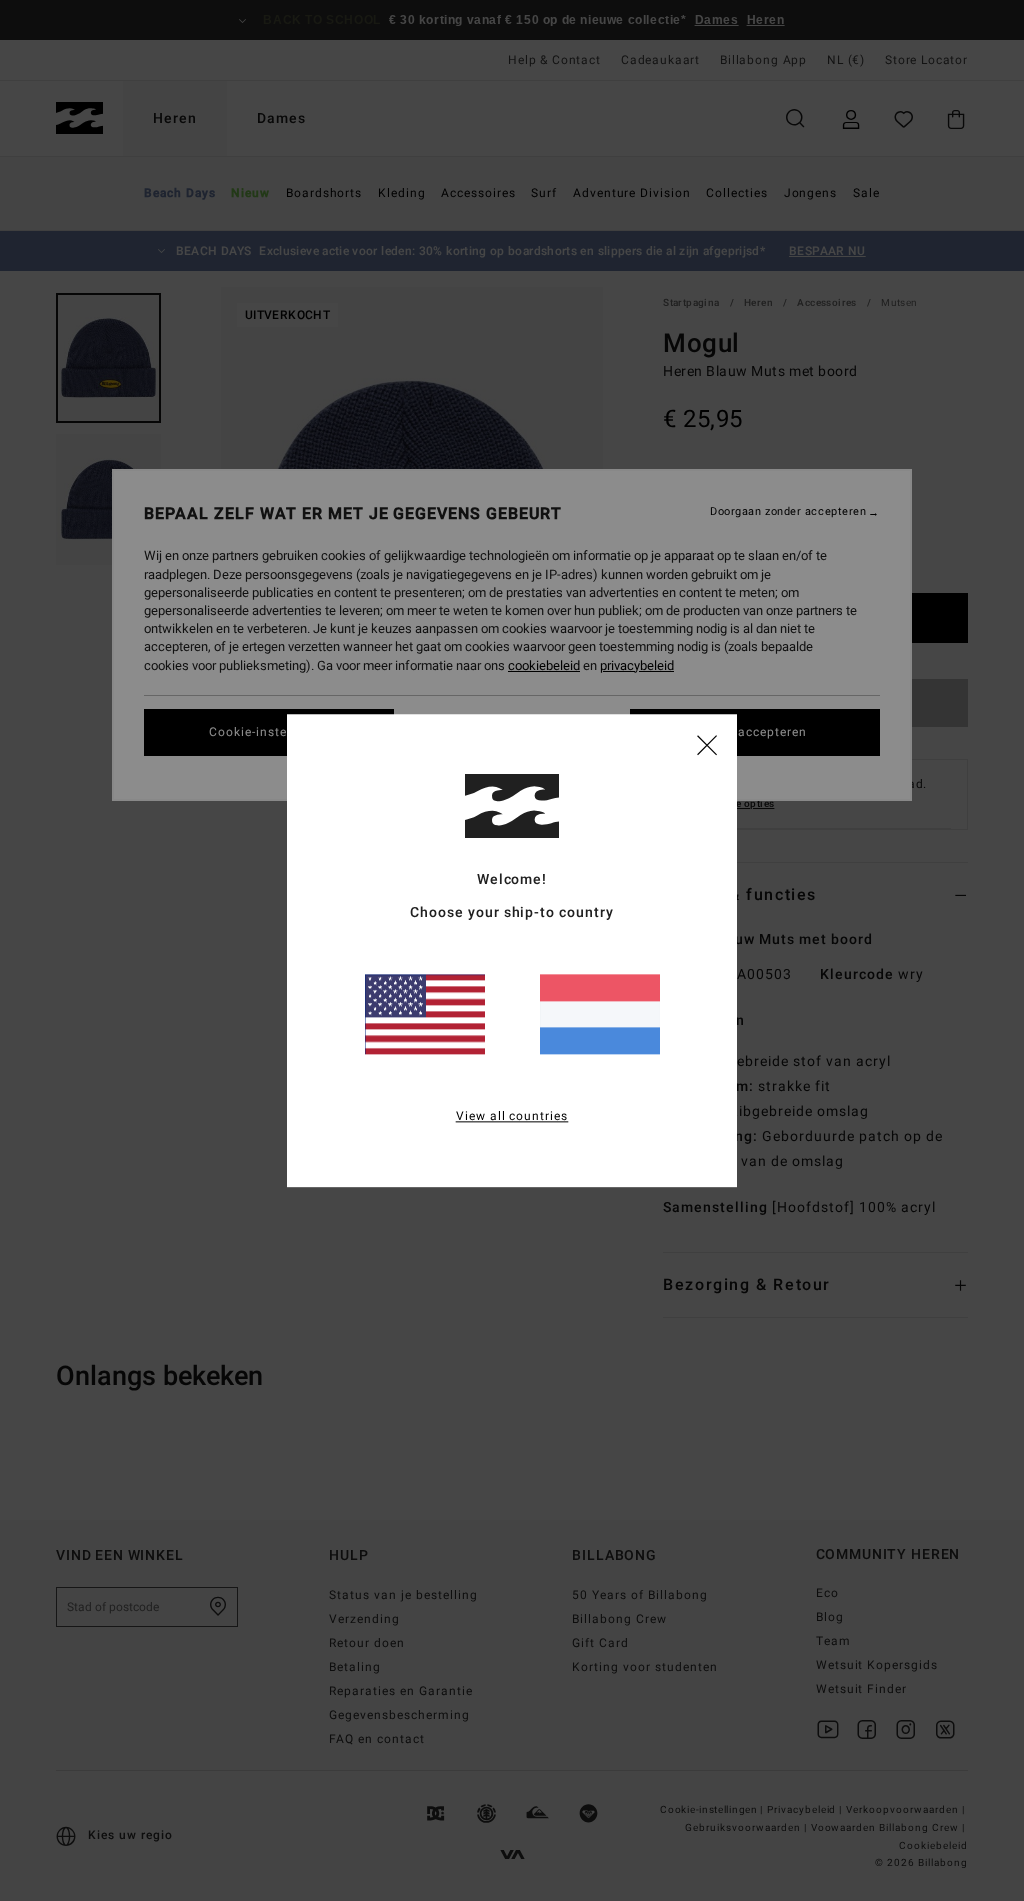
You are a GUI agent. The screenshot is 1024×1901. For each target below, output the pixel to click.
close (707, 744)
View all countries (512, 1116)
